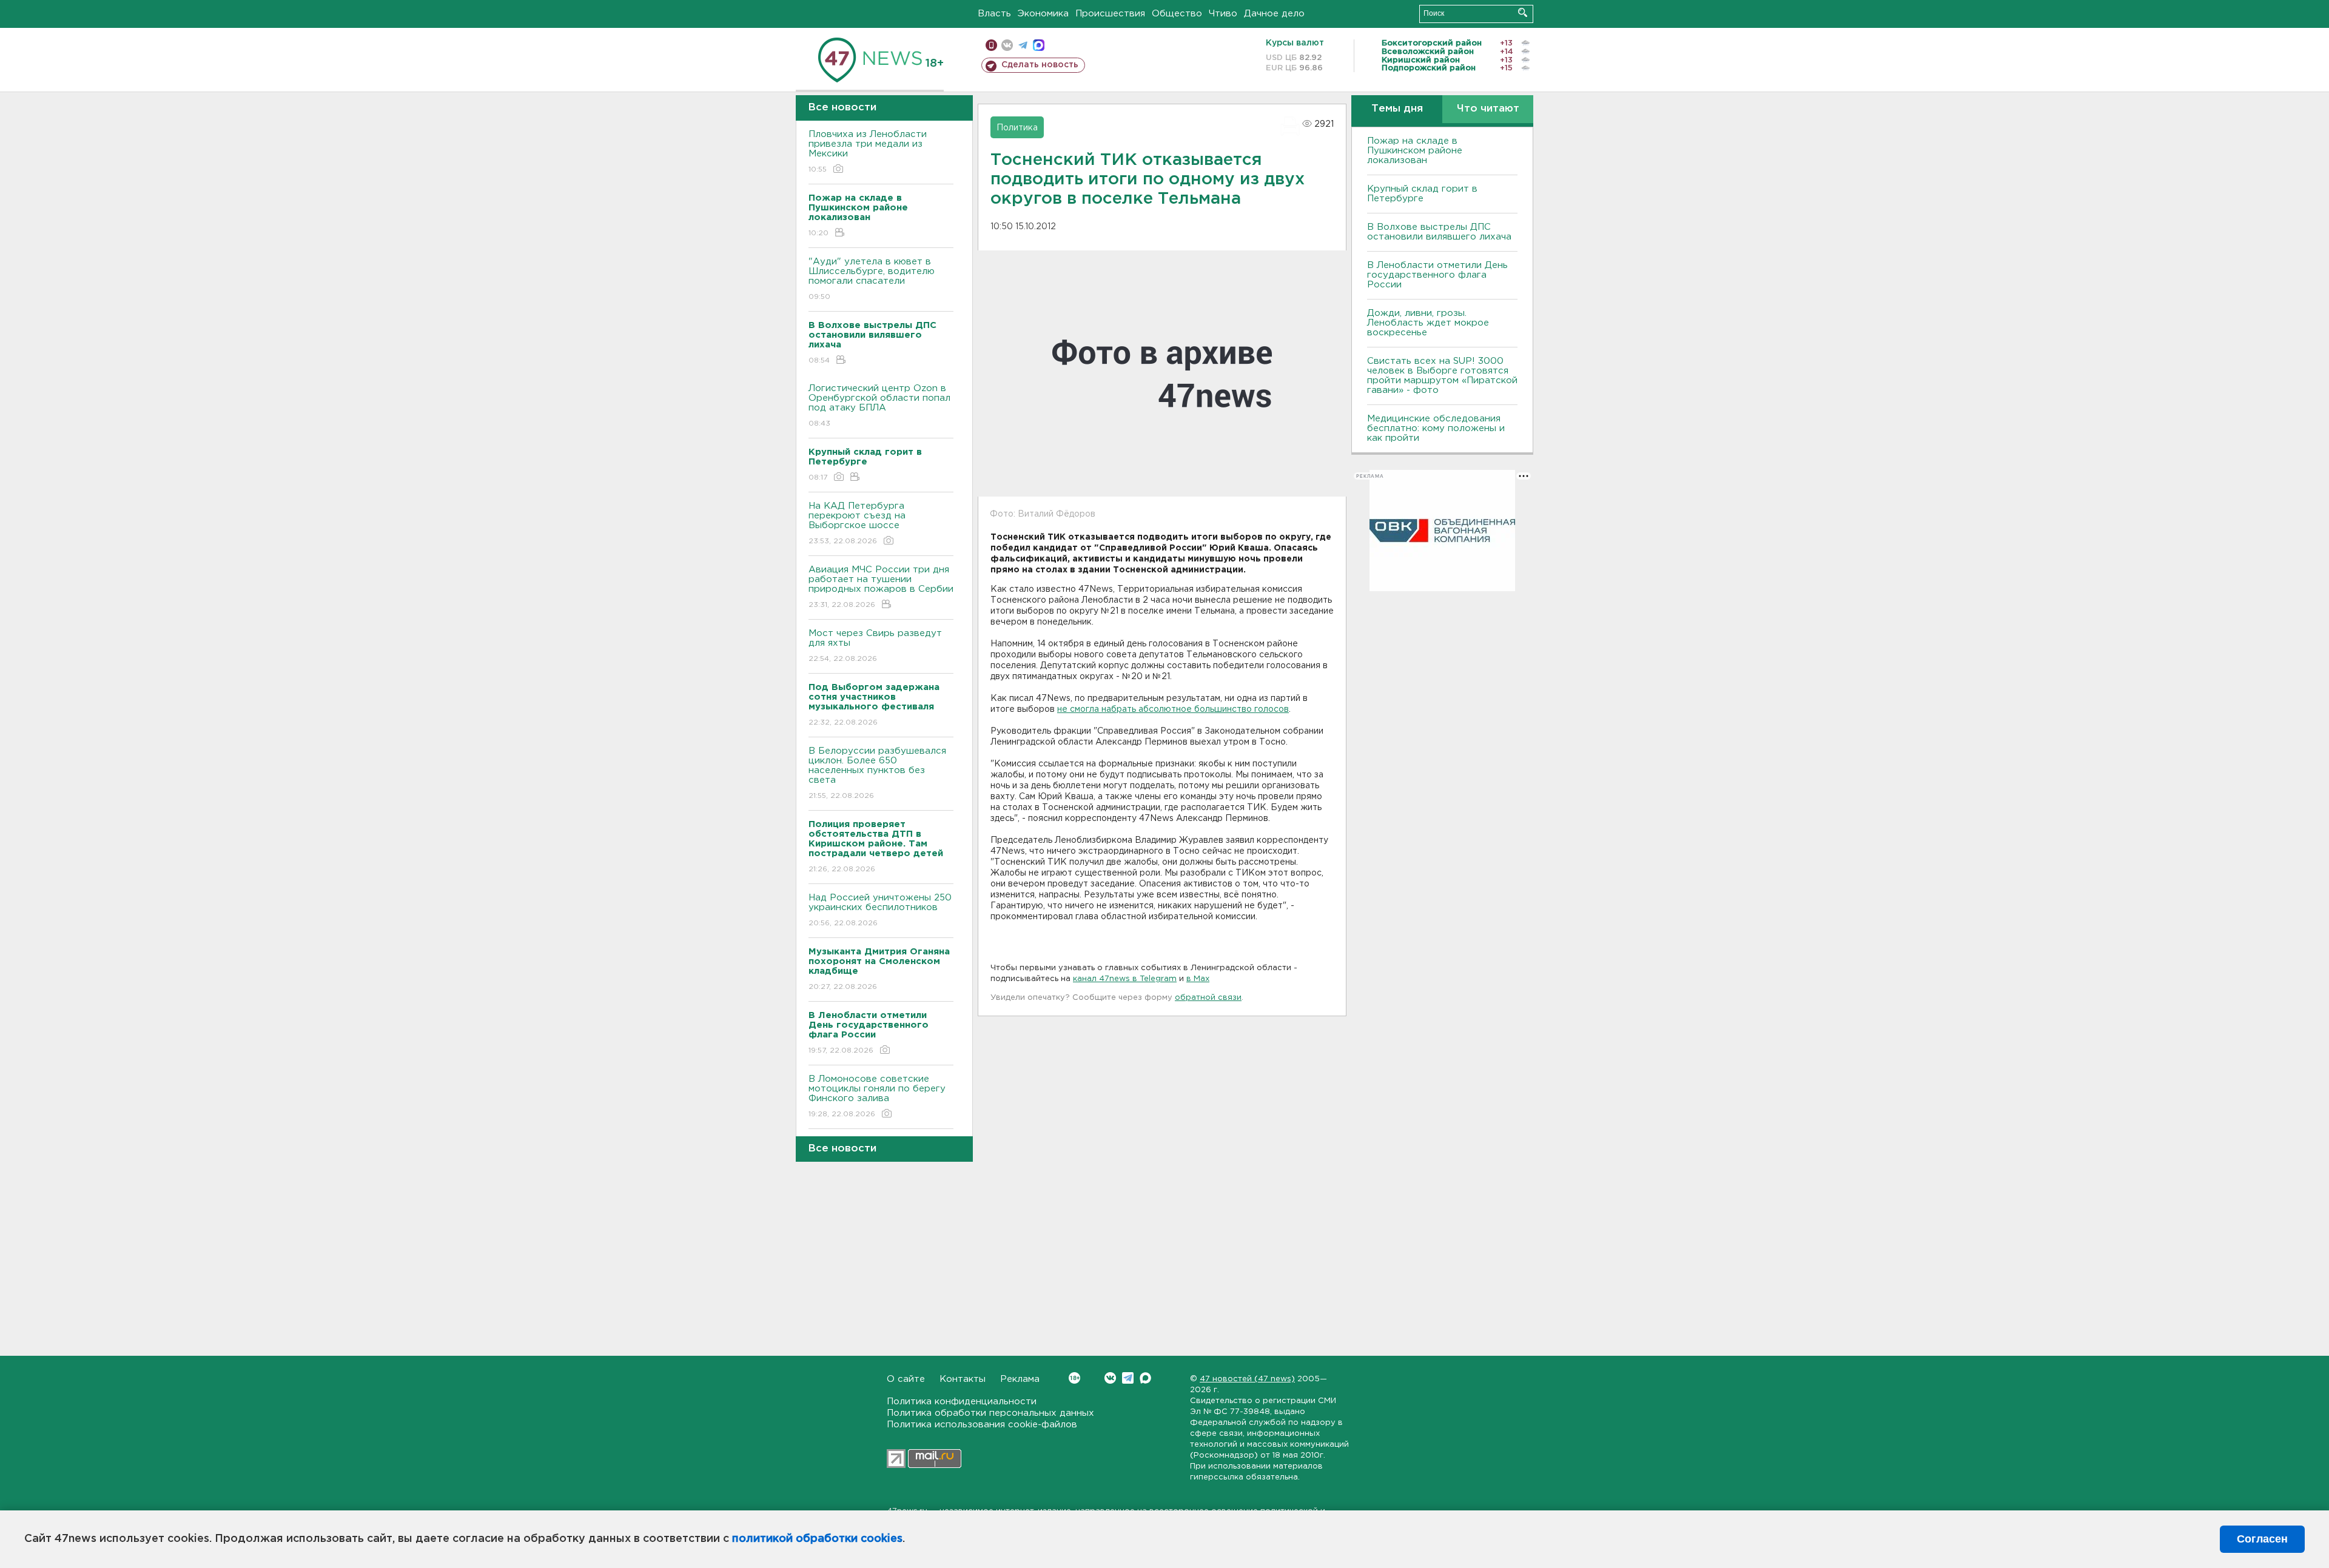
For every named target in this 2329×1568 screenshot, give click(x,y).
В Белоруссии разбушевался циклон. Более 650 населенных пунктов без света (877, 773)
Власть (994, 14)
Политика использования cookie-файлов (982, 1425)
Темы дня (1397, 109)
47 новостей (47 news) (1247, 1379)
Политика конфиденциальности (962, 1402)
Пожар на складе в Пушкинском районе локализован (1415, 151)
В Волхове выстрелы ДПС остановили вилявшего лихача (1439, 232)
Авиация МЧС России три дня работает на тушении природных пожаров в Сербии (881, 587)
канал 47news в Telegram (1125, 979)
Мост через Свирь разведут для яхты (875, 646)
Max (1145, 1378)
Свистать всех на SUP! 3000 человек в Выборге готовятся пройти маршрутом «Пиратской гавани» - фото (1442, 376)
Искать (1523, 12)
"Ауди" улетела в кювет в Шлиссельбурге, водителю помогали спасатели (872, 279)
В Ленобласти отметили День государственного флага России (1437, 275)
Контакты (963, 1379)
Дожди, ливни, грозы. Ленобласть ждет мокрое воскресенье (1428, 323)
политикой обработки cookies (817, 1539)
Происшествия (1110, 14)
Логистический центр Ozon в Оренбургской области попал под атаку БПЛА (879, 406)
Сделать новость (1040, 65)
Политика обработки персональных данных (990, 1413)
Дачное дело (1274, 14)
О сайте (906, 1379)
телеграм (1023, 45)
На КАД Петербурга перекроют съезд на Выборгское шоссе (857, 523)
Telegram (1128, 1378)
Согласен (2262, 1539)
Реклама (1020, 1379)
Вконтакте (1110, 1378)
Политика (1017, 128)
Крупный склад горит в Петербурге (1422, 194)
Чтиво (1223, 14)
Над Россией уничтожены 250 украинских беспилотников (880, 910)
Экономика (1043, 14)
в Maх (1198, 979)
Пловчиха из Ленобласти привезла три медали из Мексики (868, 152)
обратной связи (1208, 998)
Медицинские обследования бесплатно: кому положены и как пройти (1436, 428)
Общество (1177, 14)
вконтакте (1007, 45)
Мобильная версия (991, 45)
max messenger (1039, 45)
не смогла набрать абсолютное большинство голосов (1173, 709)
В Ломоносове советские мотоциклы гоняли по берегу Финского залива (877, 1096)
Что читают (1488, 109)
